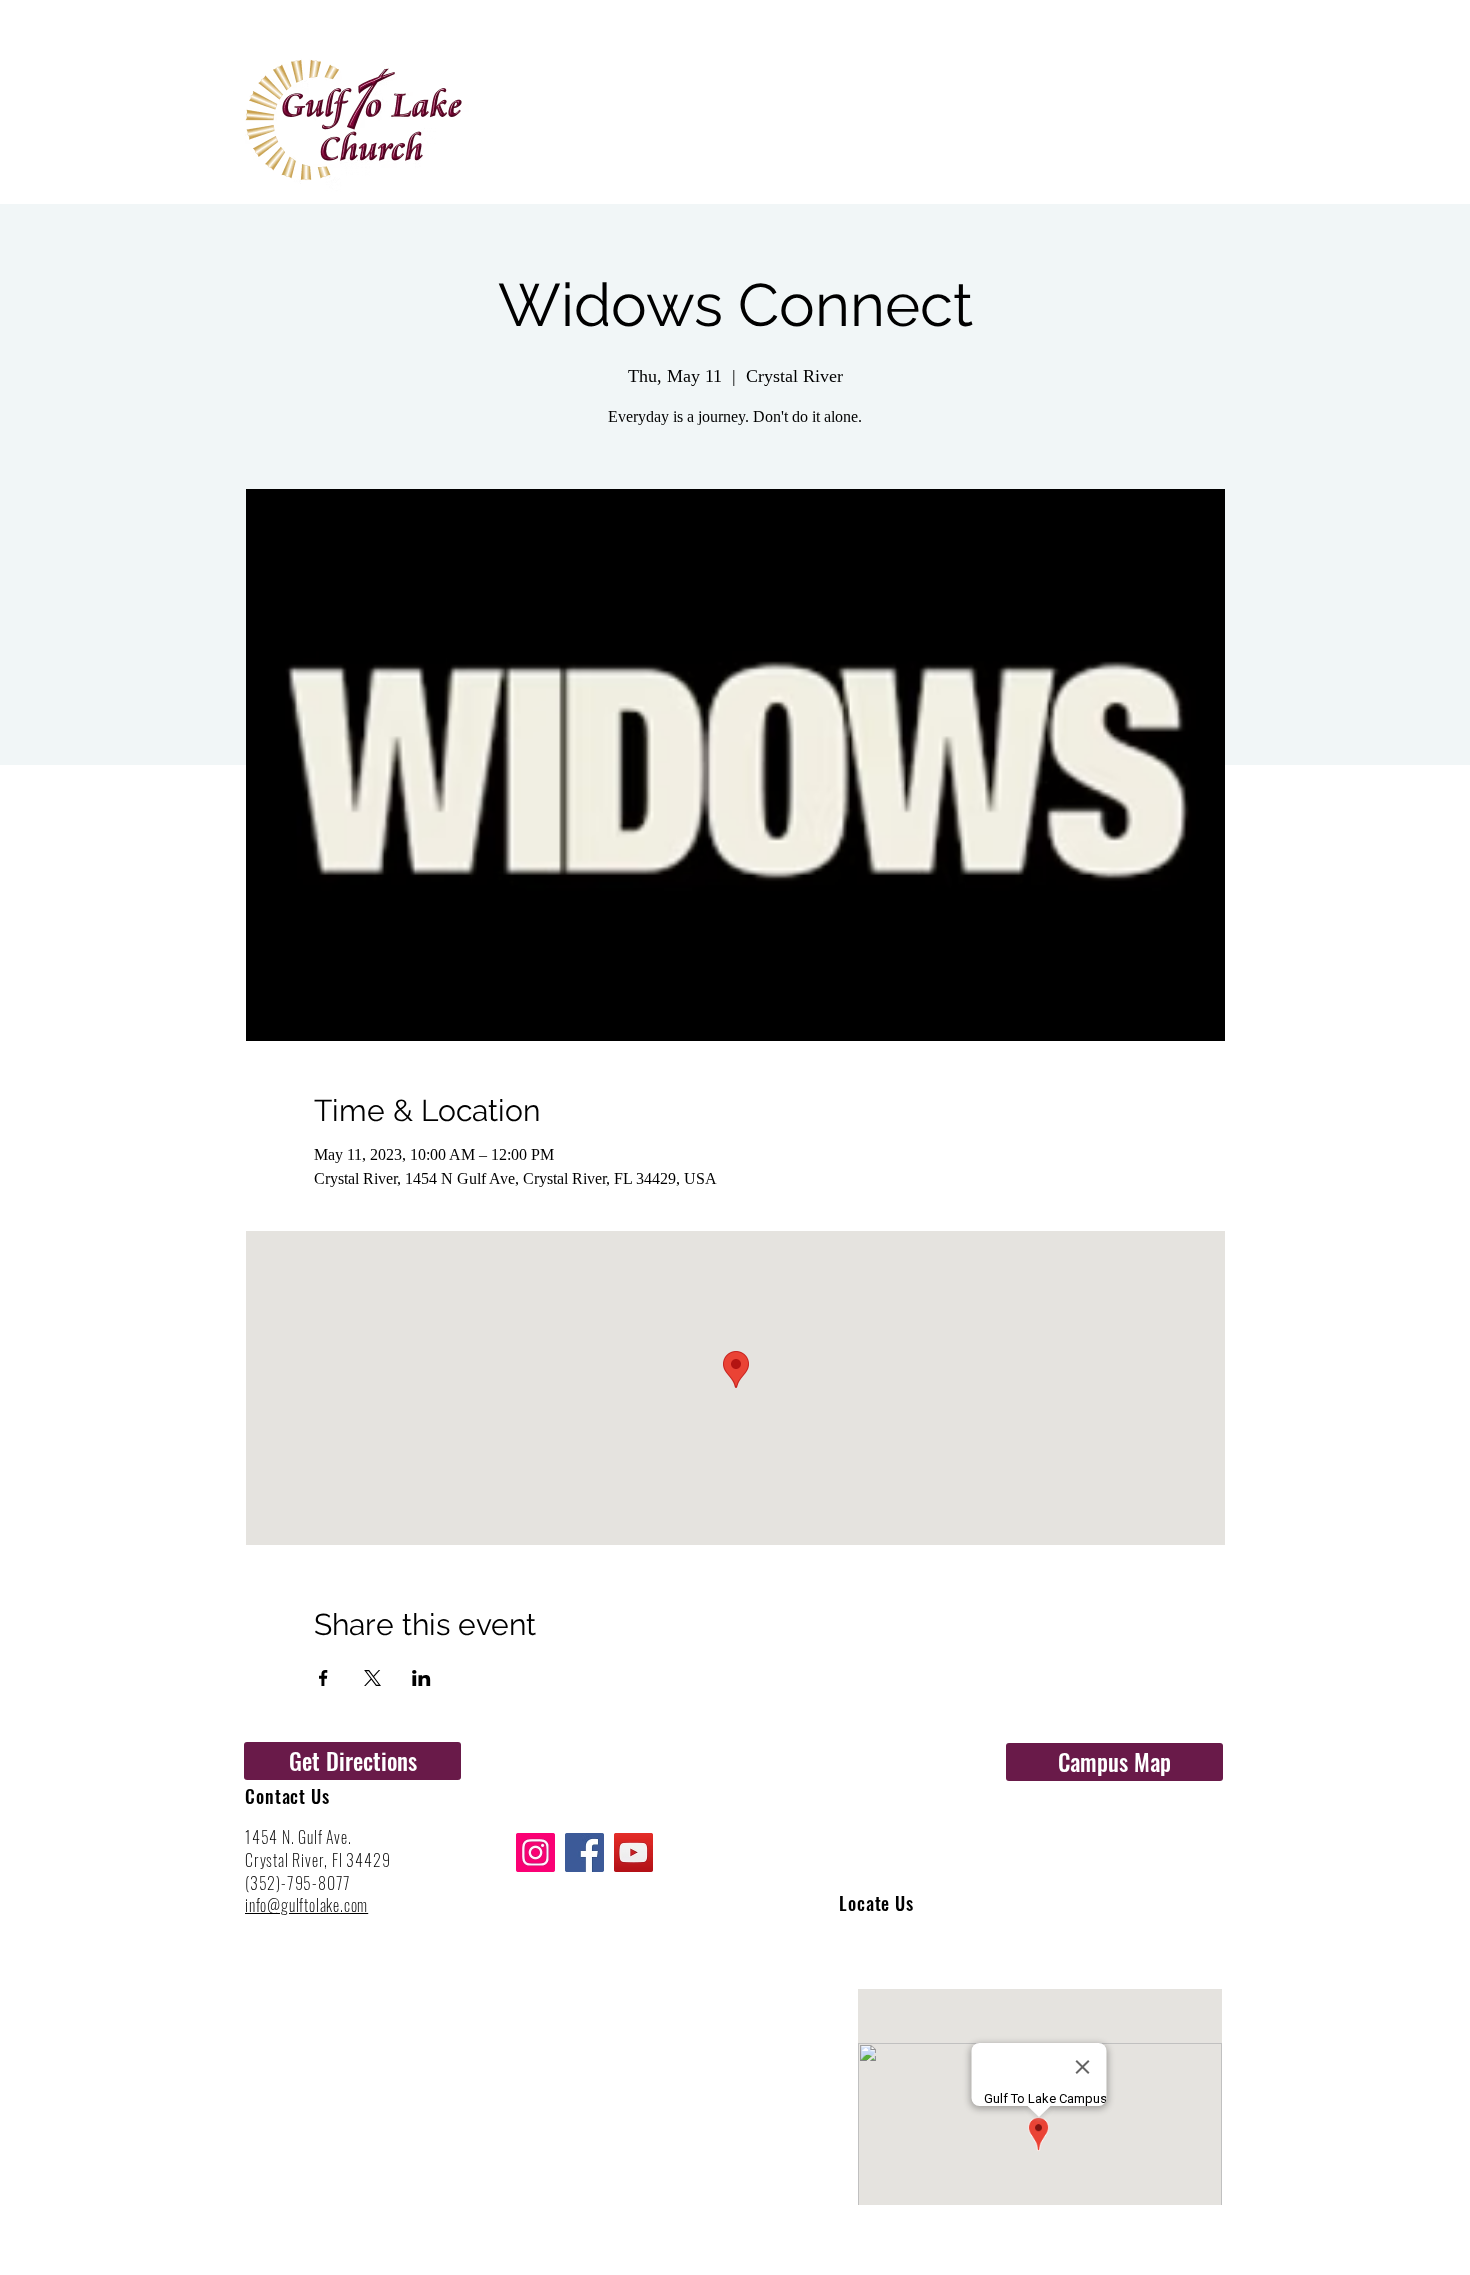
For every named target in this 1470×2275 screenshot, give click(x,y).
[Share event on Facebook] (323, 1678)
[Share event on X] (372, 1678)
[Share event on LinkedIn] (421, 1678)
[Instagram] (535, 1852)
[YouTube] (633, 1852)
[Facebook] (584, 1852)
